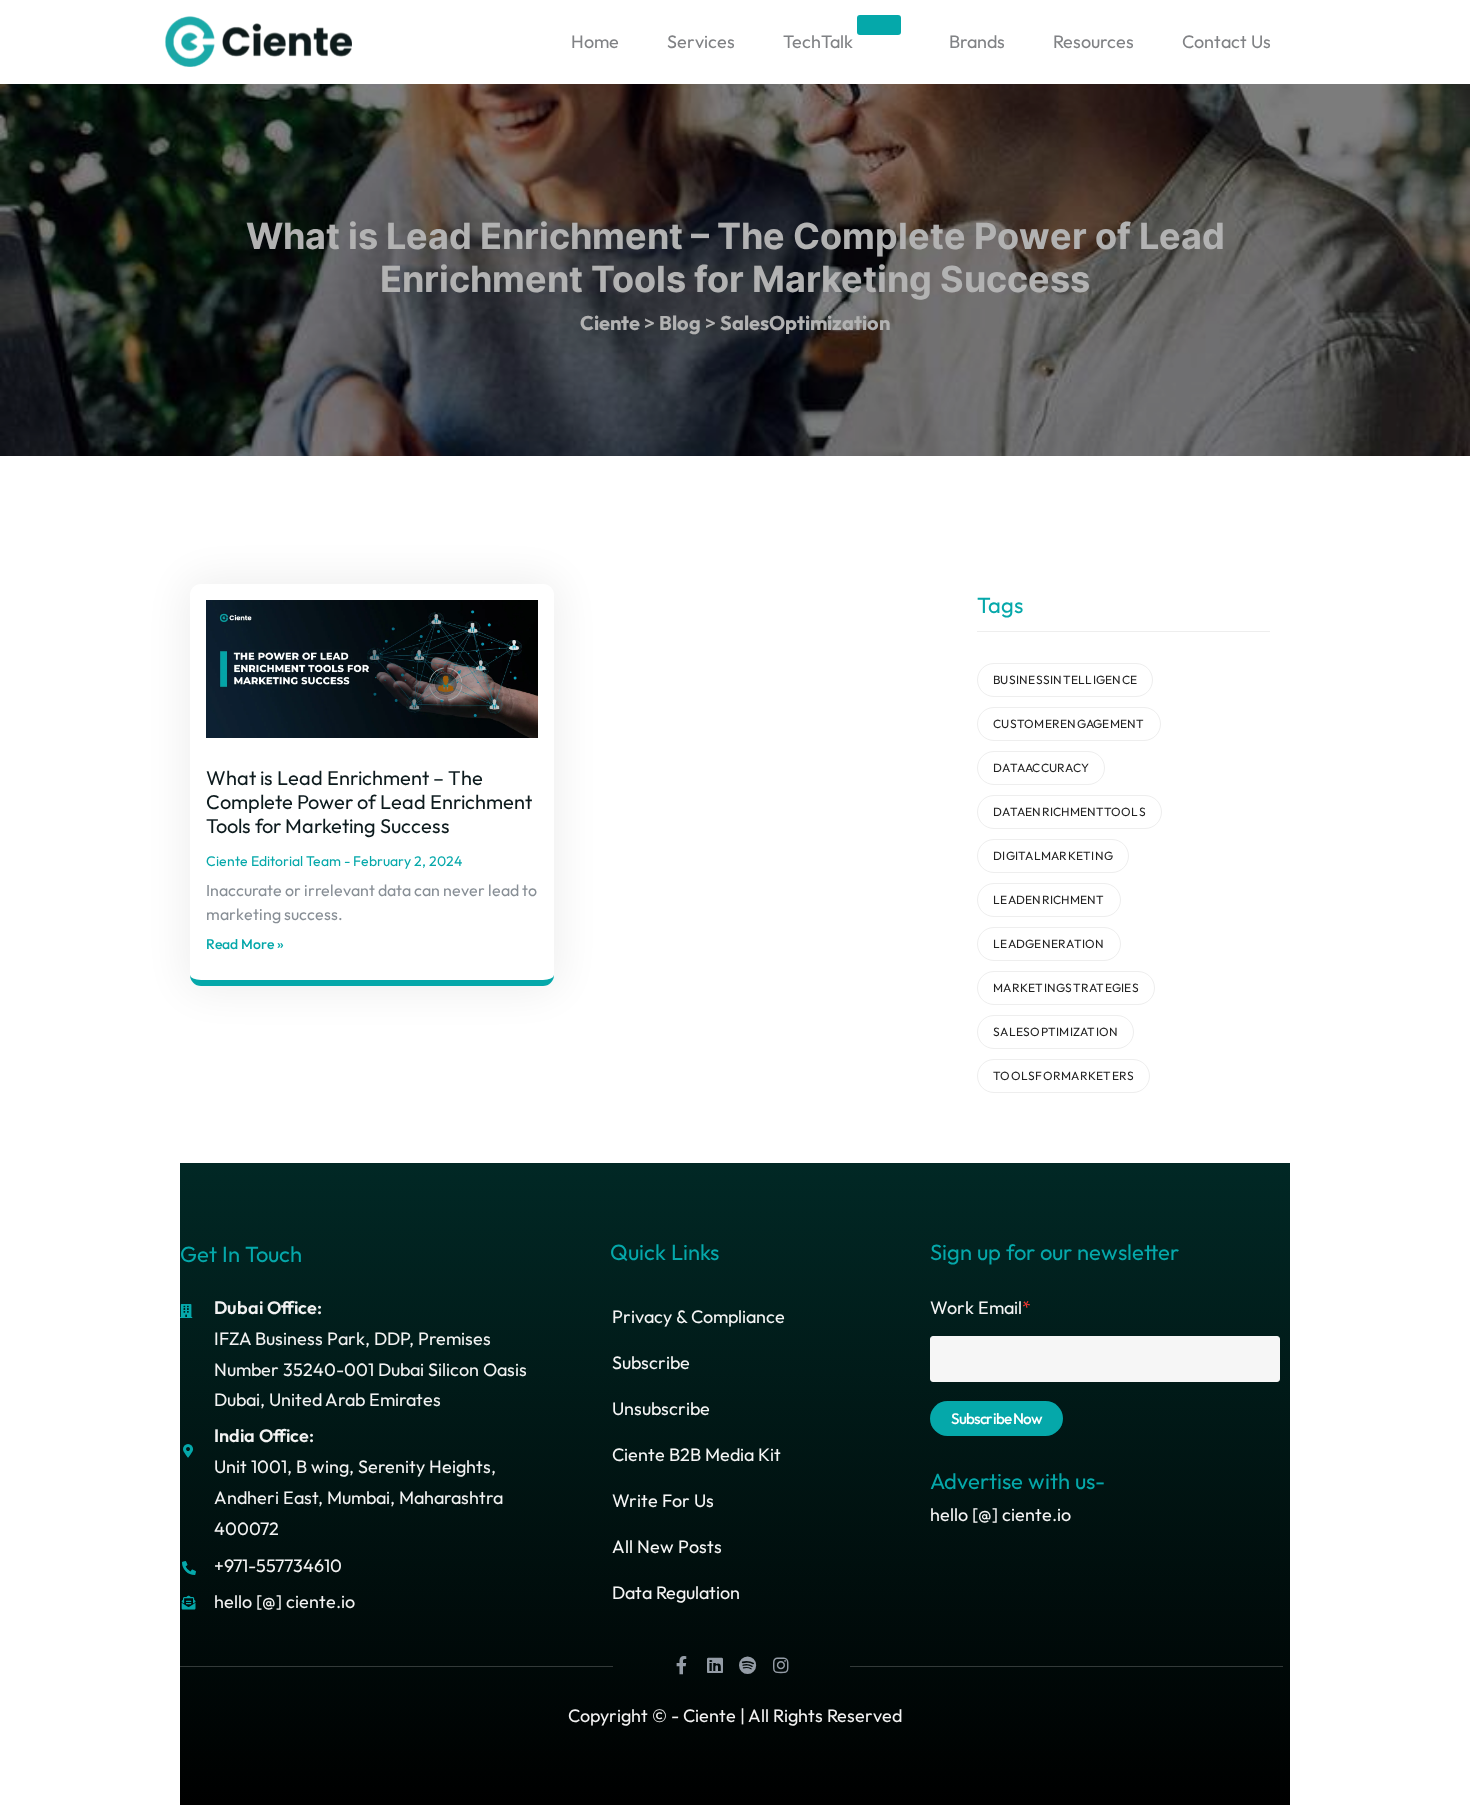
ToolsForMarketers (1063, 1075)
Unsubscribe (661, 1408)
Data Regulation (676, 1592)
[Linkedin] (715, 1665)
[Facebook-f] (682, 1665)
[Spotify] (748, 1665)
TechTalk (840, 36)
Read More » (245, 944)
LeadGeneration (1049, 943)
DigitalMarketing (1053, 855)
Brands (977, 41)
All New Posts (667, 1546)
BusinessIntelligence (1065, 679)
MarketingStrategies (1066, 987)
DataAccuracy (1041, 767)
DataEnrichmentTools (1069, 811)
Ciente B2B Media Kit (696, 1454)
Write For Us (663, 1500)
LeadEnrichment (1049, 899)
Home (595, 41)
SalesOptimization (1055, 1031)
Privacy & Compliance (698, 1316)
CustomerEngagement (1069, 723)
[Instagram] (781, 1665)
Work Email (980, 1307)
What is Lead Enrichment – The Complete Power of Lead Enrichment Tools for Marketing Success (369, 801)
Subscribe (651, 1362)
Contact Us (1226, 41)
